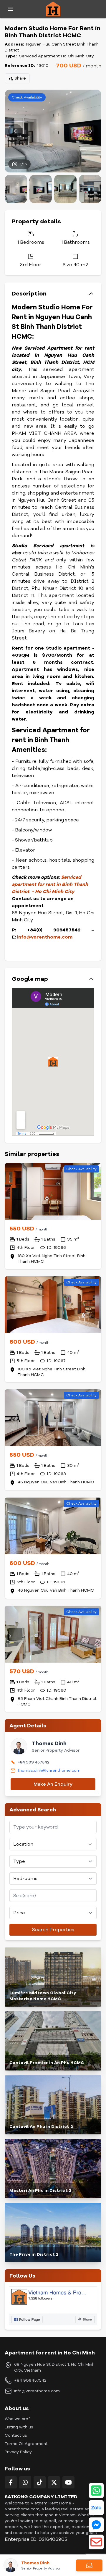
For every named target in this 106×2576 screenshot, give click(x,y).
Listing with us (19, 2427)
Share (20, 78)
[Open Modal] (89, 2565)
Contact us (16, 2435)
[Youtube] (68, 2482)
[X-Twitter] (54, 2482)
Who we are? (18, 2419)
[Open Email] (96, 2542)
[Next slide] (91, 131)
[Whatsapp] (25, 2482)
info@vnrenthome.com (37, 2391)
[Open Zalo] (96, 2508)
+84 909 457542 (34, 1762)
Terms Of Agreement (26, 2444)
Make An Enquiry (53, 1784)
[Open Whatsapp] (96, 2491)
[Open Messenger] (96, 2525)
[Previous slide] (15, 131)
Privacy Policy (18, 2452)
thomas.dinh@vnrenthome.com (49, 1770)
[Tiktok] (40, 2482)
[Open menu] (11, 9)
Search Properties (53, 1930)
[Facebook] (11, 2482)
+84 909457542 (30, 2380)
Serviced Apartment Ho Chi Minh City (57, 56)
